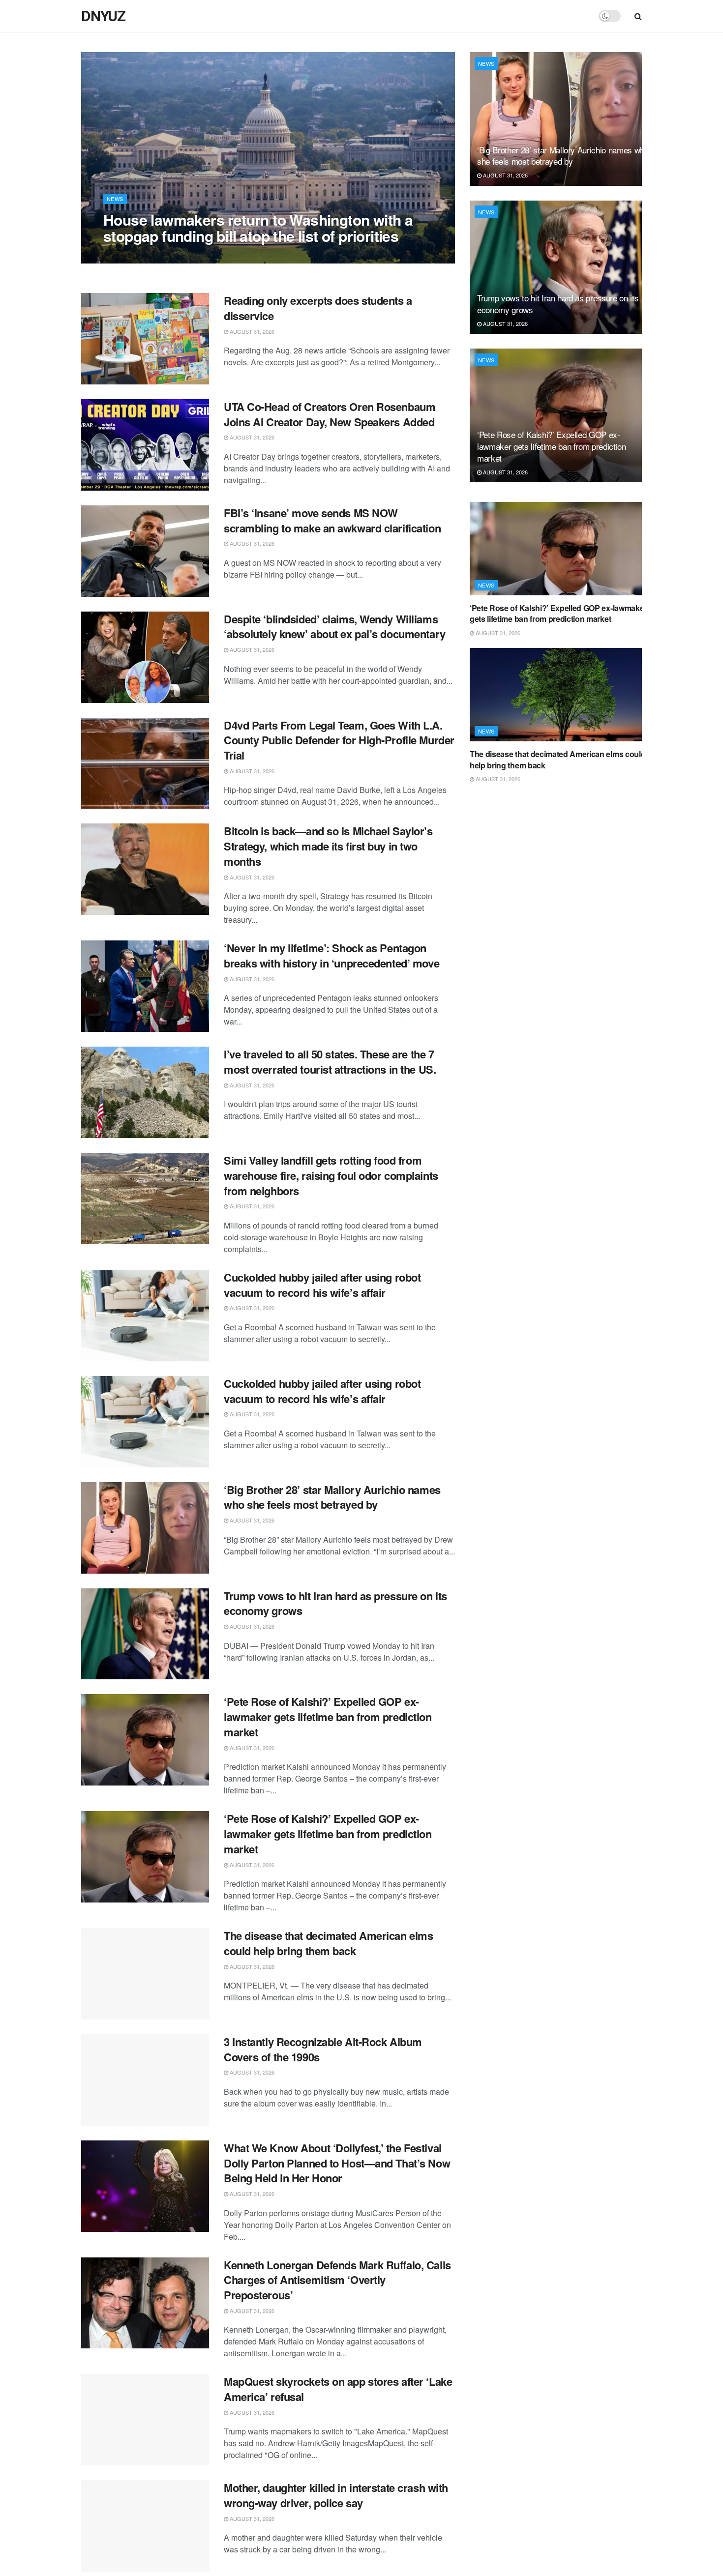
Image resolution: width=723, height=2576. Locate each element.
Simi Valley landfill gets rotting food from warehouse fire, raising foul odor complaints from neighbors (331, 1175)
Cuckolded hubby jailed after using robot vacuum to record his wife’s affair (322, 1285)
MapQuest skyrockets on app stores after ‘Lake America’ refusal (338, 2389)
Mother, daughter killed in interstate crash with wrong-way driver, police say (336, 2495)
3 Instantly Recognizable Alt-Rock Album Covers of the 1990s (323, 2049)
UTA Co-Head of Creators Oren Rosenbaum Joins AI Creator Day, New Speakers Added (330, 414)
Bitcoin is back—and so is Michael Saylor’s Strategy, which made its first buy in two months (328, 846)
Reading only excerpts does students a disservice (318, 308)
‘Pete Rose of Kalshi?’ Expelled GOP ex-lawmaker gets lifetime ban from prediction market (328, 1717)
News (115, 199)
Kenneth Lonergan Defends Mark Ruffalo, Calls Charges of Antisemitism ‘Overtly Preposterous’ (337, 2280)
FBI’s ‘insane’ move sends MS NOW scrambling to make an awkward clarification (332, 520)
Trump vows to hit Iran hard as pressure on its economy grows (335, 1603)
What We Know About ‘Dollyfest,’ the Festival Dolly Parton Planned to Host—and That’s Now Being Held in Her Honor (337, 2163)
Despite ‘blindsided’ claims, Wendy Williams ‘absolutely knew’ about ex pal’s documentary (335, 627)
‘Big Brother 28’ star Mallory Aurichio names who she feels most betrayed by (332, 1497)
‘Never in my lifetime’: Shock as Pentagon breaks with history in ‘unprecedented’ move (331, 955)
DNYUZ (103, 16)
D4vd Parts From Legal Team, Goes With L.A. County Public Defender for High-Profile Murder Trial (339, 740)
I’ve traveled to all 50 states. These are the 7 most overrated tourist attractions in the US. (330, 1062)
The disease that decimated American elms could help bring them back (328, 1943)
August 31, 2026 (131, 256)
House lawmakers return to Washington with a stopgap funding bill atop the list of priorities (258, 228)
